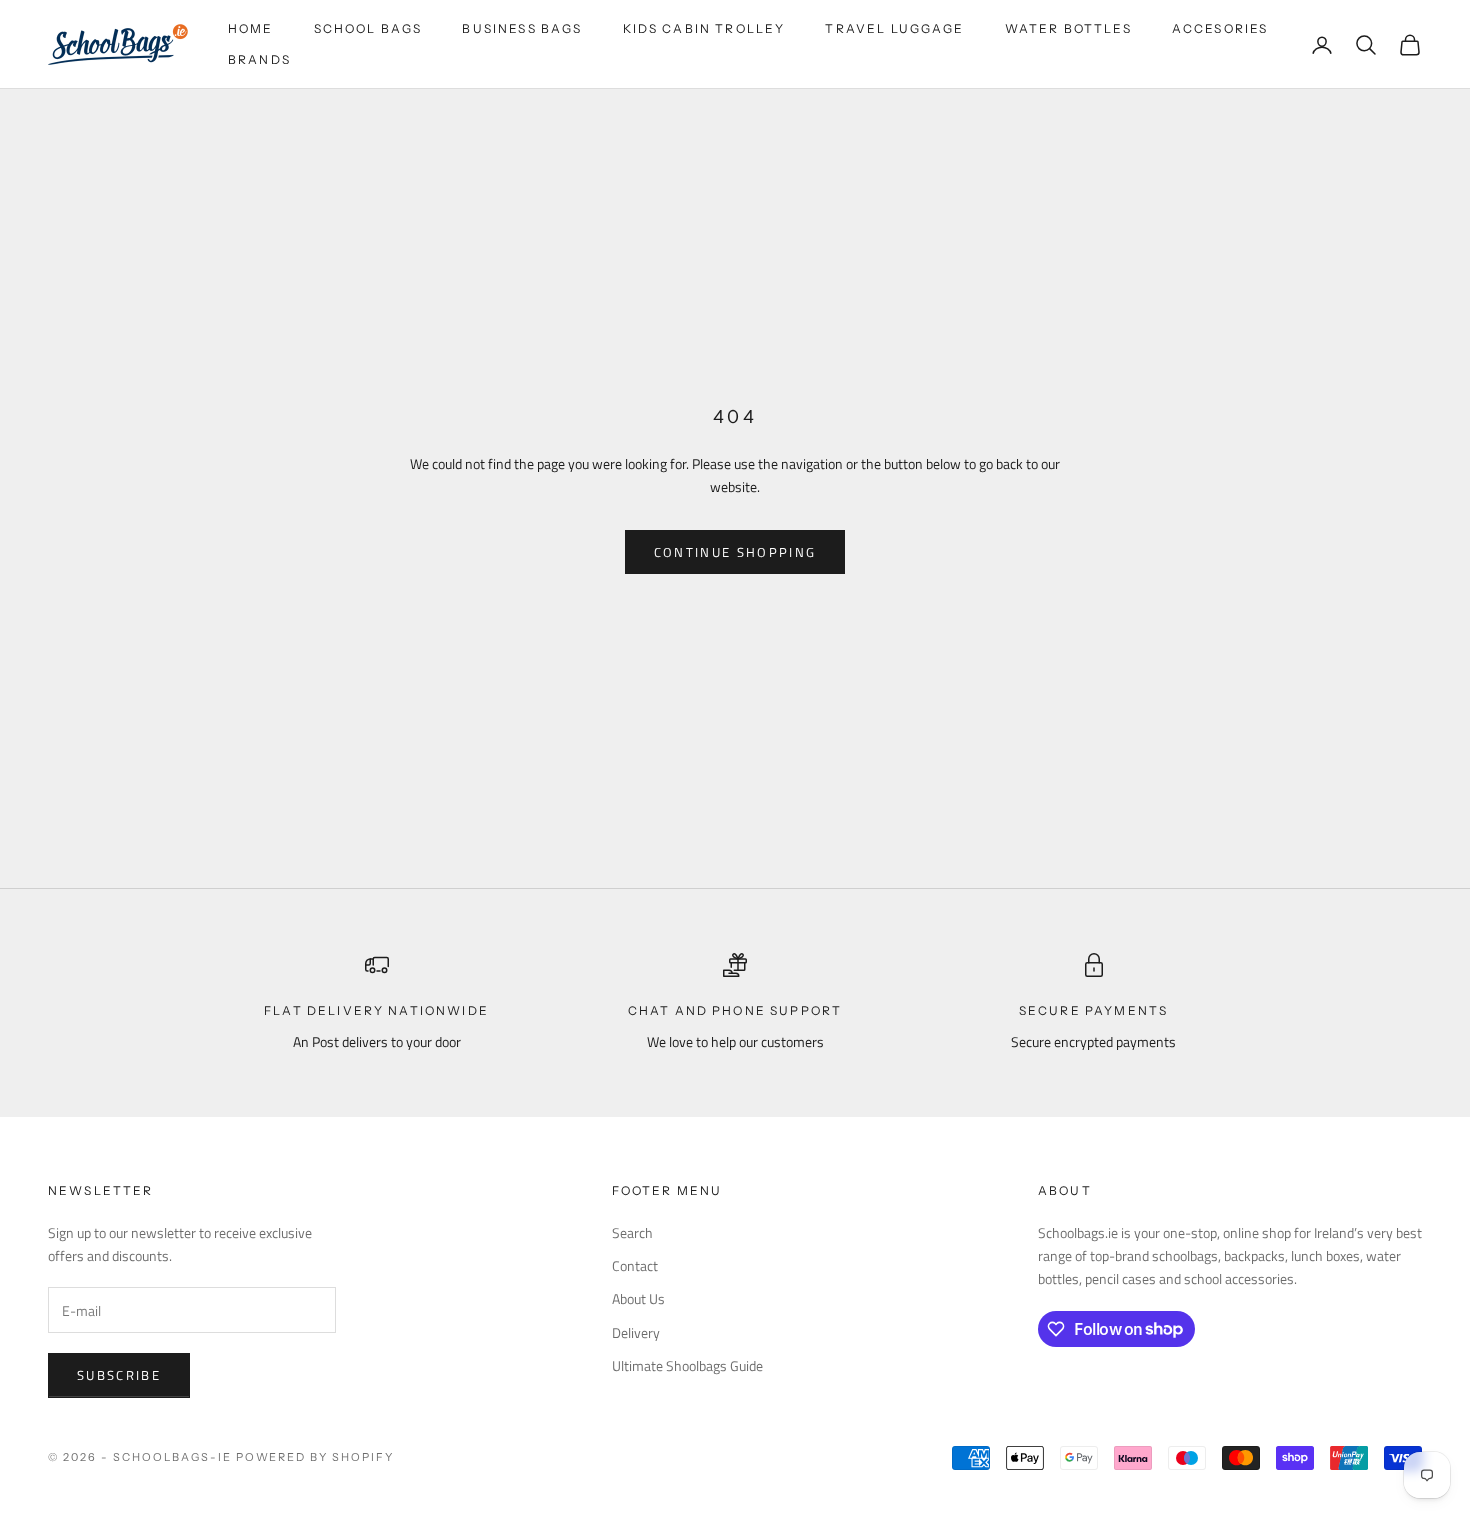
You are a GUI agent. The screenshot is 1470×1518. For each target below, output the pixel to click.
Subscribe (119, 1375)
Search (632, 1232)
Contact (635, 1265)
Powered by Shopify (315, 1457)
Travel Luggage (894, 28)
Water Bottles (1068, 28)
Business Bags (522, 28)
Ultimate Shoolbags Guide (687, 1365)
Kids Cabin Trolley (704, 28)
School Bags (368, 28)
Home (251, 28)
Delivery (636, 1332)
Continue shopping (735, 552)
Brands (259, 59)
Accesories (1220, 28)
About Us (638, 1298)
